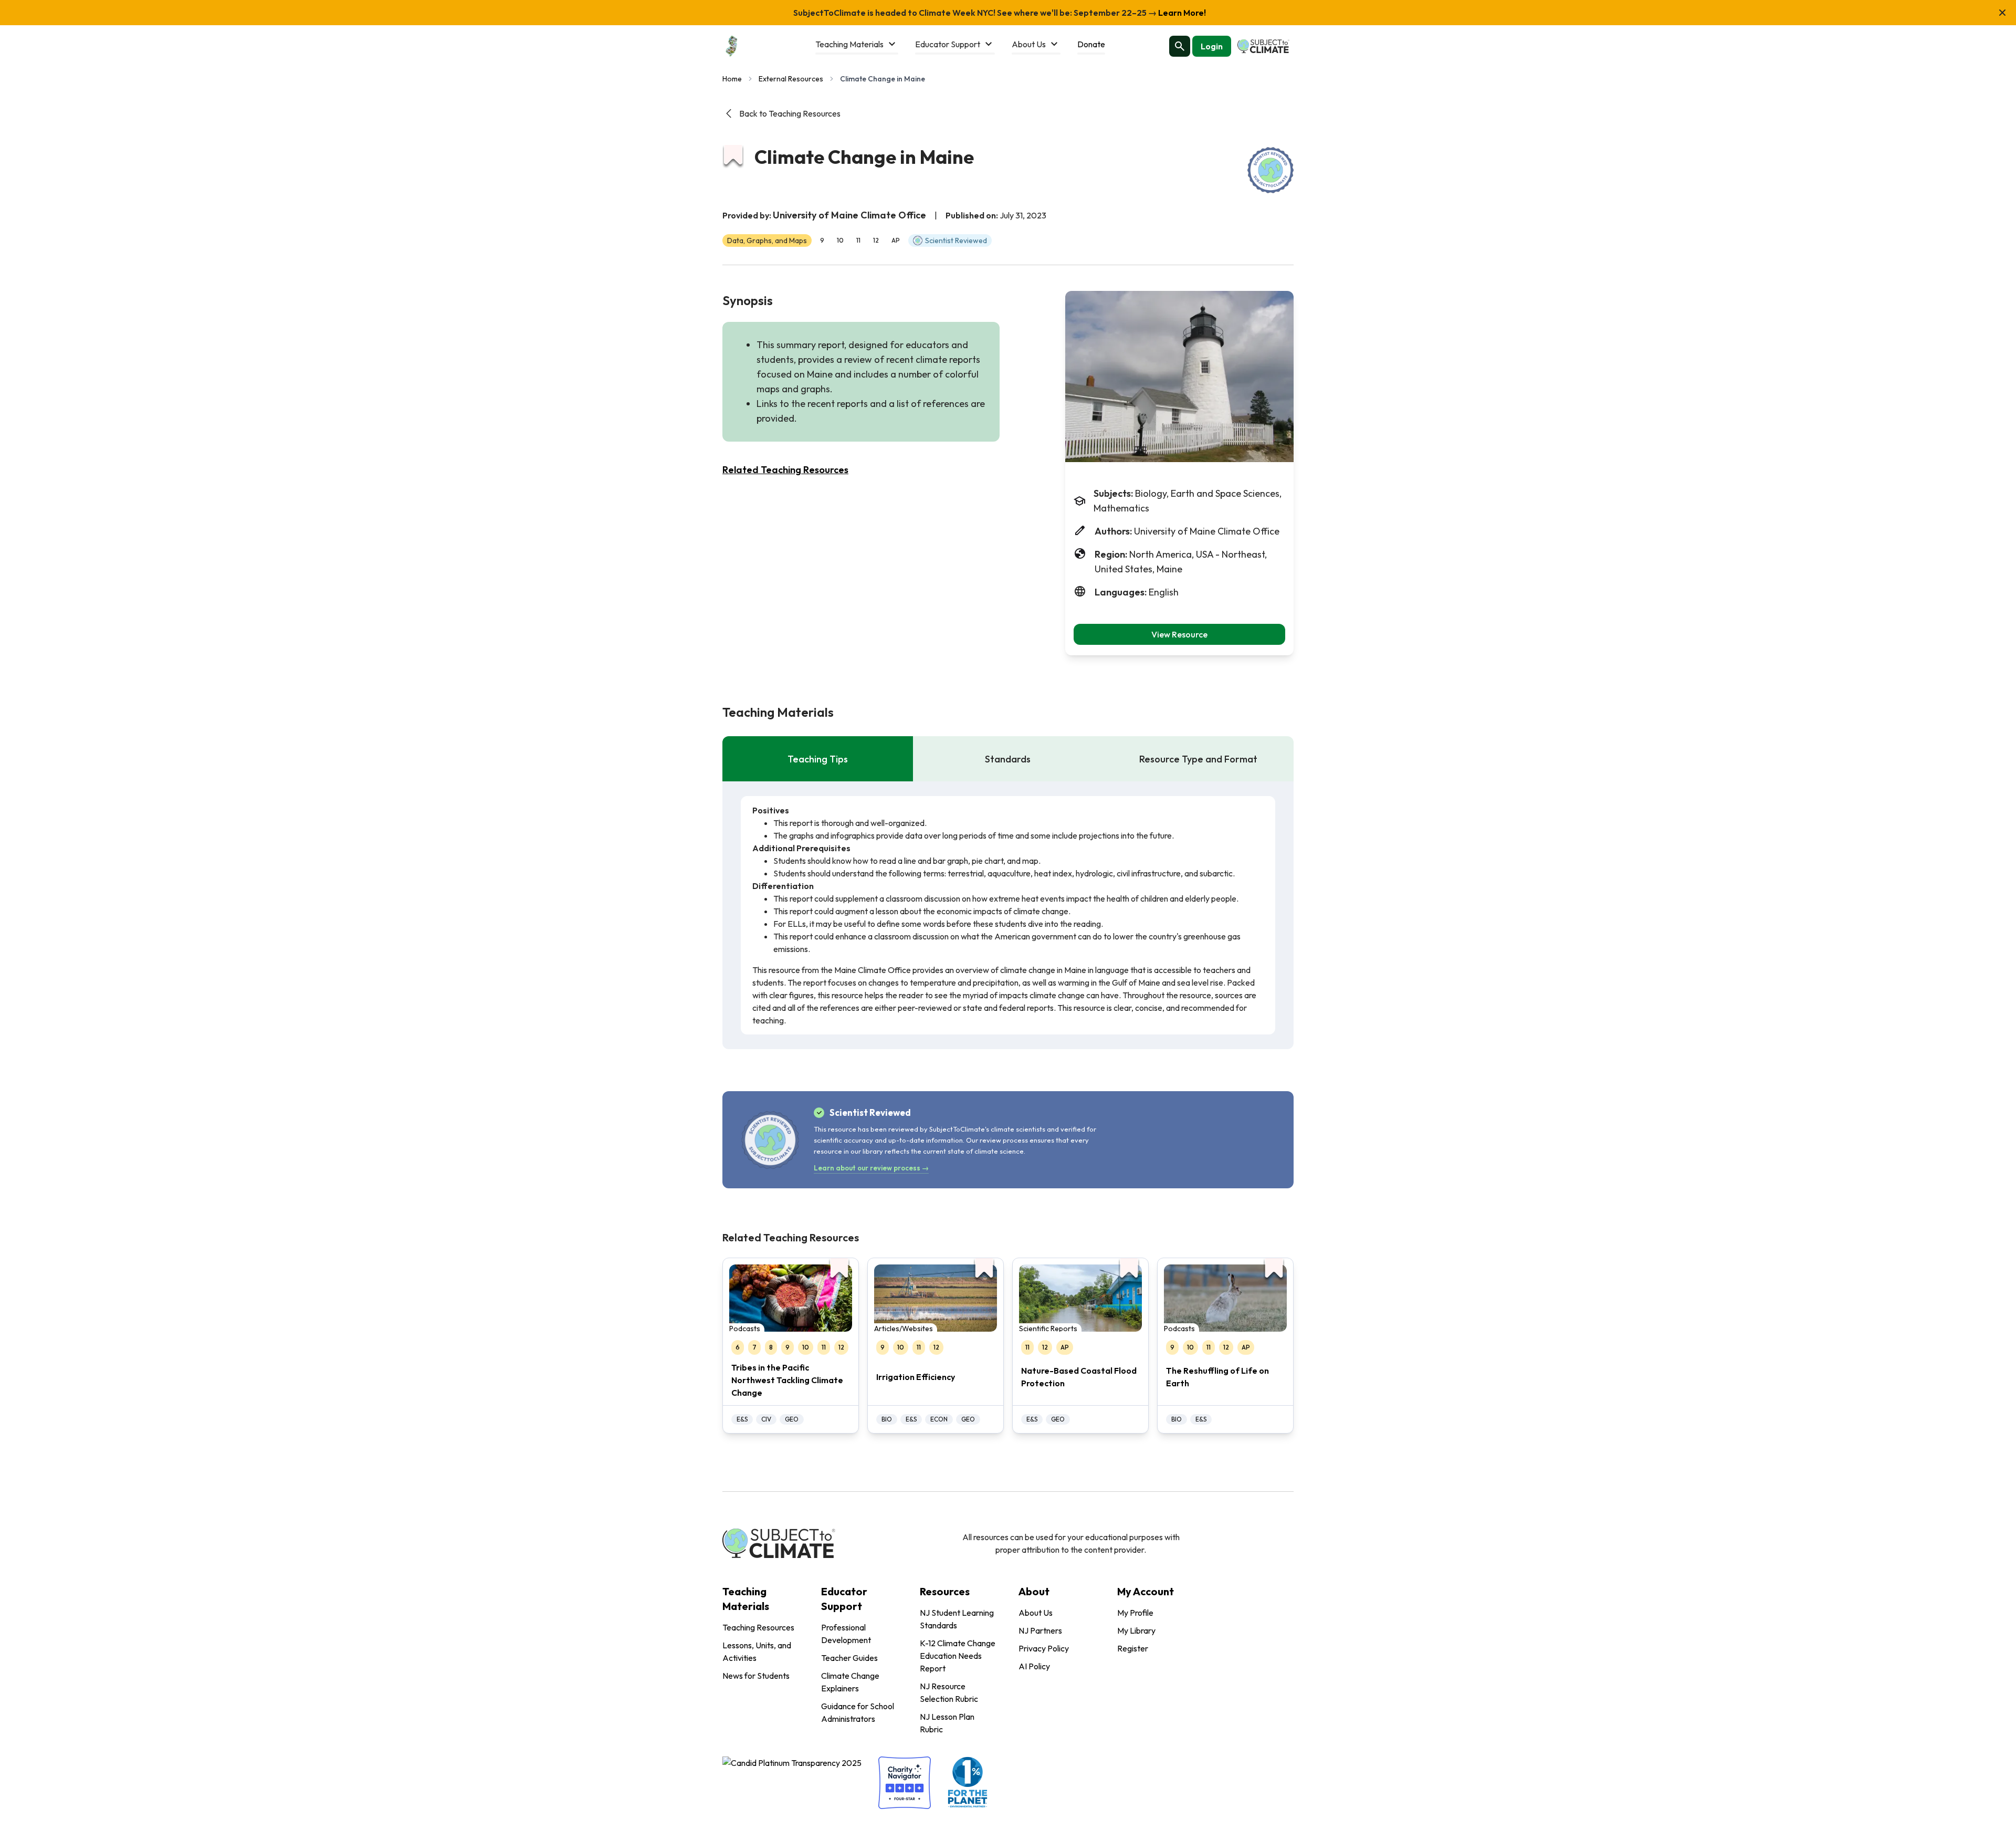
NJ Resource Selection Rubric (949, 1692)
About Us (1036, 1613)
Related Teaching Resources (785, 470)
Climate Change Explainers (850, 1682)
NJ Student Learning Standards (957, 1619)
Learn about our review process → (871, 1168)
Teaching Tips (818, 759)
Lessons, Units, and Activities (757, 1651)
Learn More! (1181, 13)
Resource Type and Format (1198, 759)
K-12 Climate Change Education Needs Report (958, 1656)
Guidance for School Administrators (858, 1712)
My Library (1136, 1630)
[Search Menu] (1180, 46)
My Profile (1135, 1613)
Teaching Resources (758, 1627)
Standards (1008, 759)
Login (1212, 46)
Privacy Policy (1044, 1648)
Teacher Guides (849, 1658)
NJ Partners (1040, 1630)
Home (732, 79)
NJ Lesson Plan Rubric (947, 1723)
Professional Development (846, 1634)
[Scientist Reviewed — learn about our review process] (1270, 170)
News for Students (756, 1676)
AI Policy (1034, 1666)
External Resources (791, 79)
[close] (2002, 13)
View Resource (1179, 634)
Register (1133, 1648)
